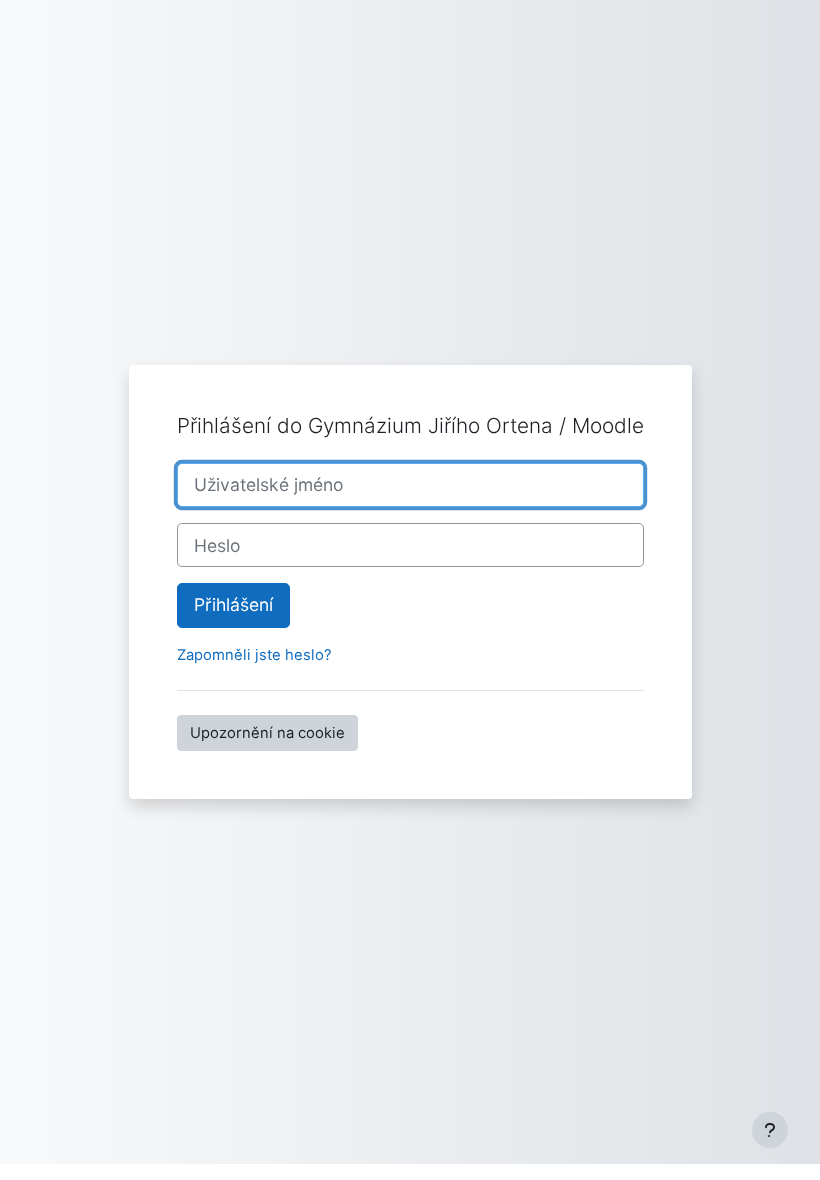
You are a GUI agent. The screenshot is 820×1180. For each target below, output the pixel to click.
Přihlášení (233, 604)
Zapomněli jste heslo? (254, 655)
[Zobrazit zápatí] (770, 1130)
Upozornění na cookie (267, 733)
